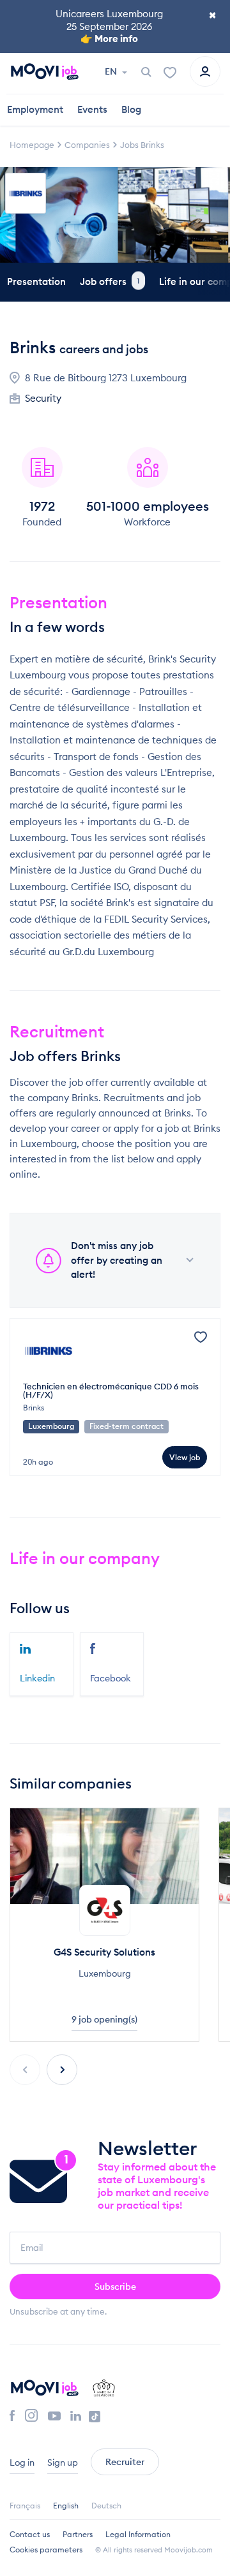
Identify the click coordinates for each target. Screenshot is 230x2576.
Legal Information (138, 2534)
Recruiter (125, 2462)
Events (92, 109)
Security (43, 398)
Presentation (36, 282)
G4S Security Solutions (104, 1952)
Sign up (63, 2463)
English (66, 2506)
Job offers (110, 282)
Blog (131, 109)
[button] (62, 2070)
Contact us (30, 2534)
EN (112, 71)
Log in (22, 2463)
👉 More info (109, 39)
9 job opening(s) (104, 2019)
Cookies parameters (46, 2550)
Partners (78, 2534)
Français (25, 2506)
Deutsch (106, 2506)
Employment (35, 109)
